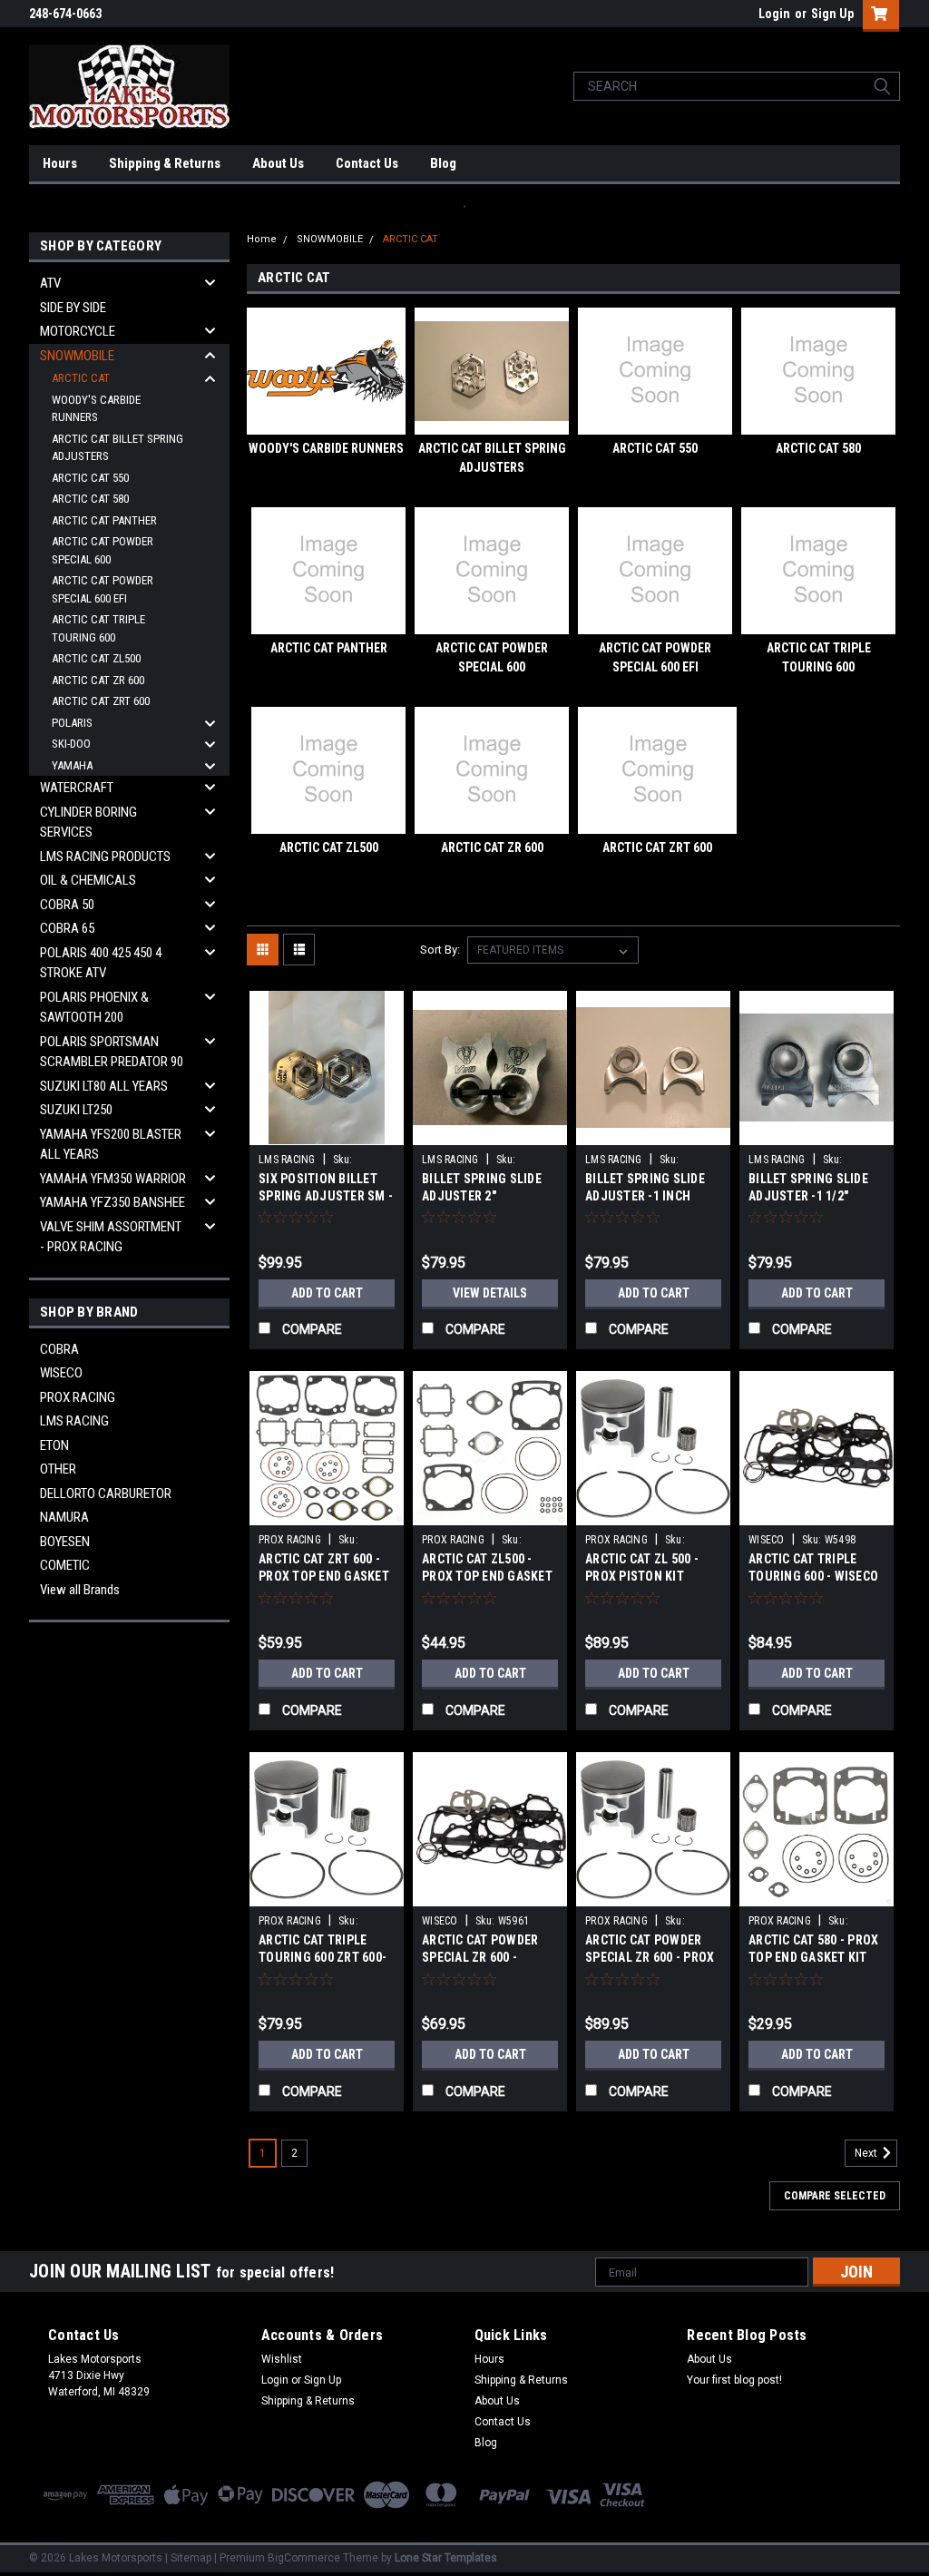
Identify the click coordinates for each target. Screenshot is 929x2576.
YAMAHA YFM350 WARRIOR (113, 1179)
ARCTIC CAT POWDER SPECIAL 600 (103, 550)
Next (867, 2154)
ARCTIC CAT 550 (90, 478)
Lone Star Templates (446, 2558)
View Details (490, 1293)
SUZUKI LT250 (76, 1110)
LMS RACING (74, 1421)
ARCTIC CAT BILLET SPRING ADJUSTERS (117, 448)
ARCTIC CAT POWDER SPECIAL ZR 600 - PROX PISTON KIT (650, 1957)
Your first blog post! (734, 2380)
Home (262, 239)
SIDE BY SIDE (73, 308)
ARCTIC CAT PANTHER (104, 520)
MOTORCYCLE (78, 331)
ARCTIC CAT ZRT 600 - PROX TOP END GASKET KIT (324, 1576)
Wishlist (282, 2359)
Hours (60, 163)
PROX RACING (78, 1397)
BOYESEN (65, 1542)
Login (774, 14)
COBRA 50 (67, 905)
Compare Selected (835, 2196)
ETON (54, 1445)
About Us (278, 163)
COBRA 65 (67, 928)
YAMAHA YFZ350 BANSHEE (112, 1202)
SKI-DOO (71, 744)
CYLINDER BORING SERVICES (88, 823)
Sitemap (191, 2558)
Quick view (327, 1131)
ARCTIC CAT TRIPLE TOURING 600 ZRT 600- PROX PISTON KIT (323, 1957)
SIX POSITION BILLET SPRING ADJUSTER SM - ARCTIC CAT (326, 1196)
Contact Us (367, 163)
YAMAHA (72, 765)
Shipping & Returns (165, 163)
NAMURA (64, 1517)
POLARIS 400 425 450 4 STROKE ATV (101, 963)
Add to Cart (327, 1293)
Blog (443, 163)
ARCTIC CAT (81, 378)
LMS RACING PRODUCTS (105, 857)
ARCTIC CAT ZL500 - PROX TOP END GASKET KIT (487, 1576)
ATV (50, 283)
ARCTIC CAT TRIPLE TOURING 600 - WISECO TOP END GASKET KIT (813, 1576)
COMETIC (65, 1565)
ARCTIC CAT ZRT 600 (101, 701)
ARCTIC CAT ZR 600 (98, 680)
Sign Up (832, 14)
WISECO (61, 1373)
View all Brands (80, 1590)
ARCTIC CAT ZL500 (96, 658)
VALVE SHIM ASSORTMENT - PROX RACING (111, 1237)
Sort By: (440, 950)
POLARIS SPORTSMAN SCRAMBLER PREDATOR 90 (112, 1052)
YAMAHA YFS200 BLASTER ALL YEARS (111, 1145)
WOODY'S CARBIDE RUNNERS (96, 409)
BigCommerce (304, 2558)
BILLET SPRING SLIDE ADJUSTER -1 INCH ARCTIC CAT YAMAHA (645, 1196)
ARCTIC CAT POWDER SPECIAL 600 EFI (103, 589)
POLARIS (72, 723)
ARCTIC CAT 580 (90, 499)
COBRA (59, 1349)
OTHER (58, 1469)
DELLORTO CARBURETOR (106, 1494)
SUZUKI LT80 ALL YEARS (104, 1086)
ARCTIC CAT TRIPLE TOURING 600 (98, 628)
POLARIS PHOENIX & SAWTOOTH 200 (94, 1008)
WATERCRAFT (77, 788)
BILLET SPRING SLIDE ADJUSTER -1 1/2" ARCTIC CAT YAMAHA (808, 1196)
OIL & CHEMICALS (88, 880)
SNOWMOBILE (77, 356)
